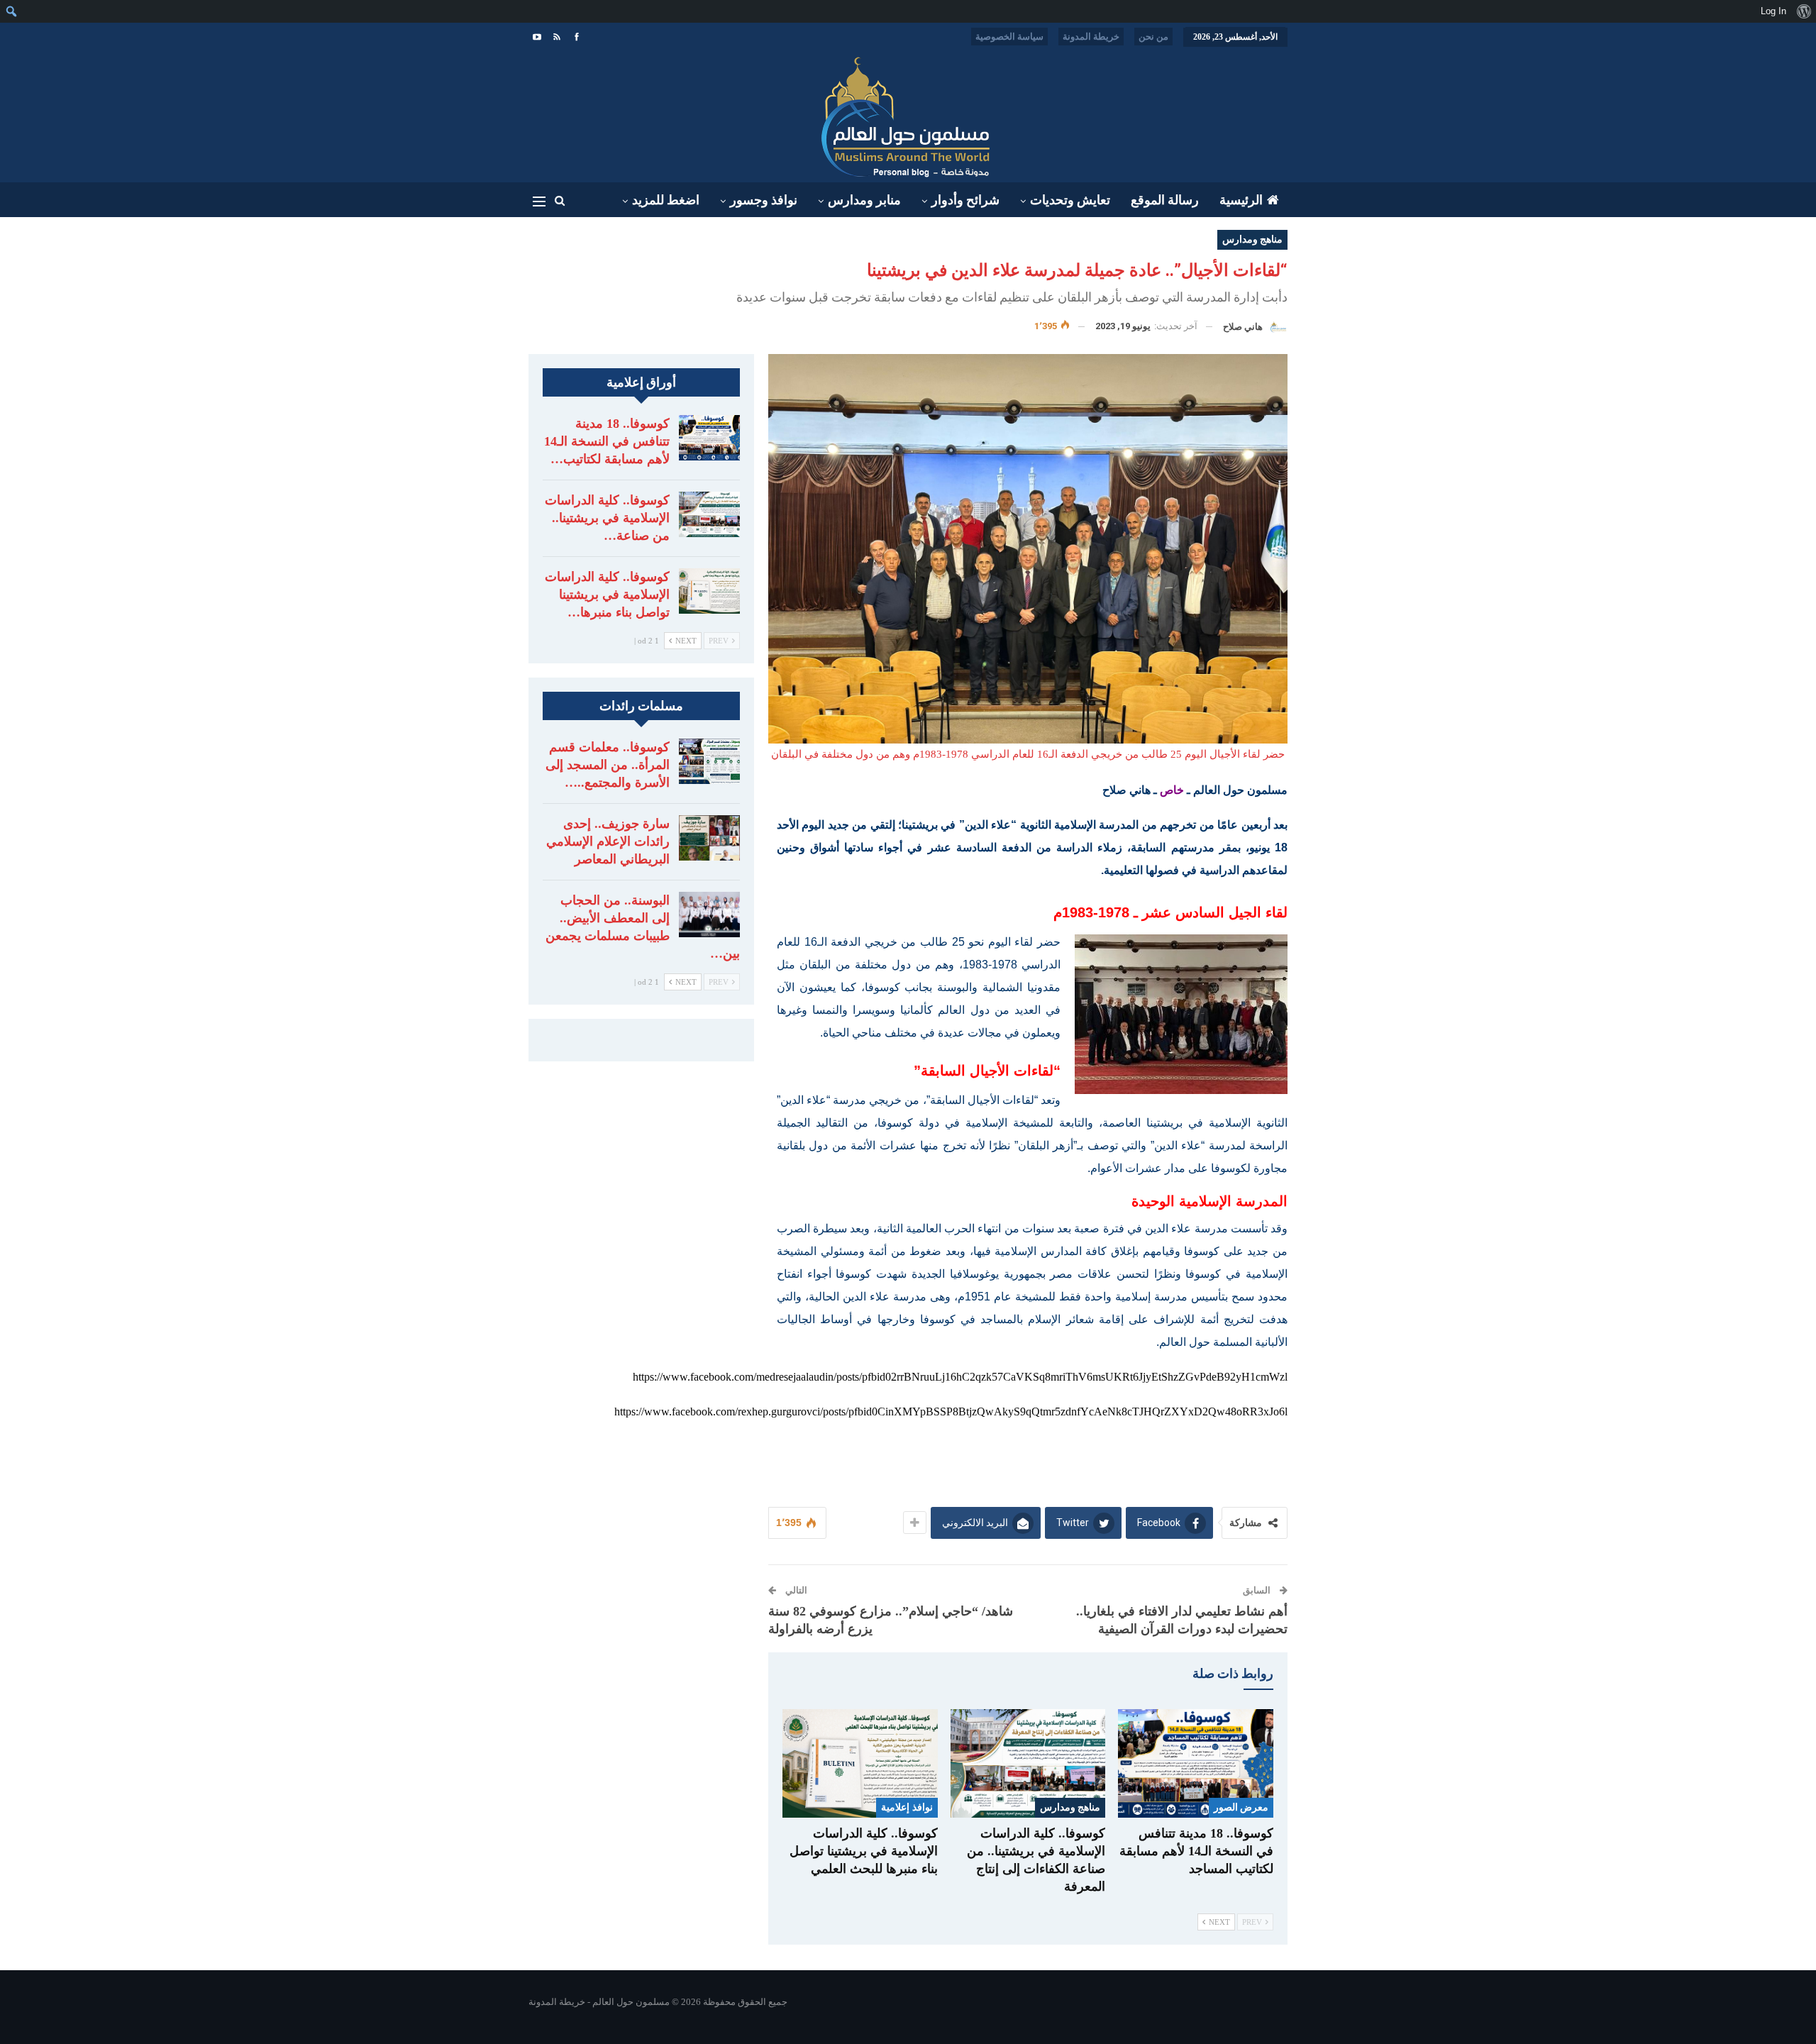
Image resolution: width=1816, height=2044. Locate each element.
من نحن (1153, 37)
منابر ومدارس (864, 200)
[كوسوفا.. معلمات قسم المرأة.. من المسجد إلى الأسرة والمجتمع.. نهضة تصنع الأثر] (709, 761)
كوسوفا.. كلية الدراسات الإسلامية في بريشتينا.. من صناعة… (607, 518)
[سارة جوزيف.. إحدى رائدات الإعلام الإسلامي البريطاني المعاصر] (709, 838)
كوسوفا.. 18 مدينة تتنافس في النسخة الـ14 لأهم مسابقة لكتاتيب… (607, 441)
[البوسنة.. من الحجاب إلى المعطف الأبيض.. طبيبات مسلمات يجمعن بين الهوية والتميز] (709, 915)
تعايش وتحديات (1070, 200)
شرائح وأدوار (965, 200)
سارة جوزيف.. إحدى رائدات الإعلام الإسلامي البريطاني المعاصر (608, 841)
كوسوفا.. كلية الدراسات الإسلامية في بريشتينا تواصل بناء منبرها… (607, 595)
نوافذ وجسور (764, 200)
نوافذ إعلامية (907, 1807)
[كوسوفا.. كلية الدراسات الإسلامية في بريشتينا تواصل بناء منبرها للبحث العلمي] (860, 1763)
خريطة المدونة (1091, 37)
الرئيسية (1241, 200)
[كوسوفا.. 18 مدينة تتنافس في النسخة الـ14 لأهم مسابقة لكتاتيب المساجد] (1196, 1763)
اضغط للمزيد (666, 200)
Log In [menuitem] (1773, 11)
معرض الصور (1241, 1807)
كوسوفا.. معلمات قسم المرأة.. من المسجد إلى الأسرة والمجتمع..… (608, 765)
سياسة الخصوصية (1009, 37)
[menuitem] (1804, 11)
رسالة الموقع (1165, 200)
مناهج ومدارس (1252, 239)
